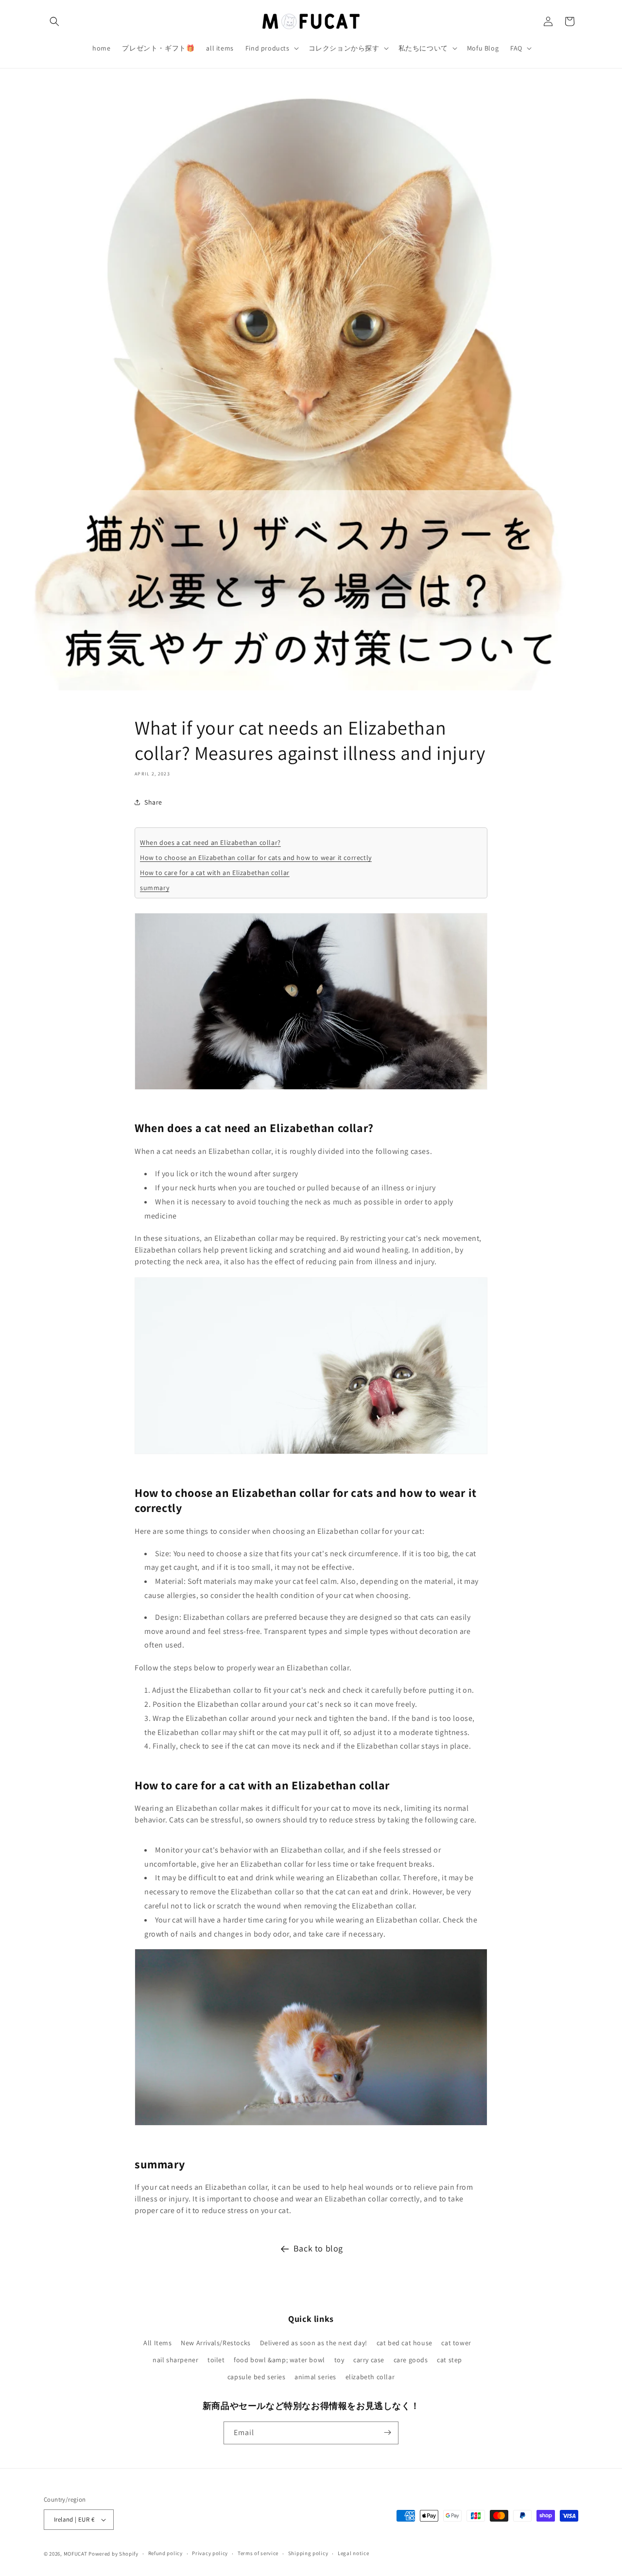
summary (155, 888)
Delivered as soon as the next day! (314, 2342)
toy (339, 2359)
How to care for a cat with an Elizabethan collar (215, 873)
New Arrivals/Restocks (216, 2342)
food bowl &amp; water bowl (279, 2359)
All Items (157, 2342)
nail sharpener (175, 2359)
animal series (315, 2377)
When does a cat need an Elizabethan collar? (210, 842)
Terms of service (258, 2553)
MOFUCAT (76, 2554)
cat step (449, 2359)
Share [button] (153, 802)
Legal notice (353, 2553)
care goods (411, 2359)
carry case (369, 2359)
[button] (54, 21)
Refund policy (165, 2553)
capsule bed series (257, 2377)
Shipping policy (308, 2553)
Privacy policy (210, 2553)
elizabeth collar (370, 2377)
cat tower (456, 2342)
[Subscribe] (387, 2432)
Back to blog (318, 2248)
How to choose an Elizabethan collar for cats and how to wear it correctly (256, 858)
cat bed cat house (405, 2342)
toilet (216, 2359)
